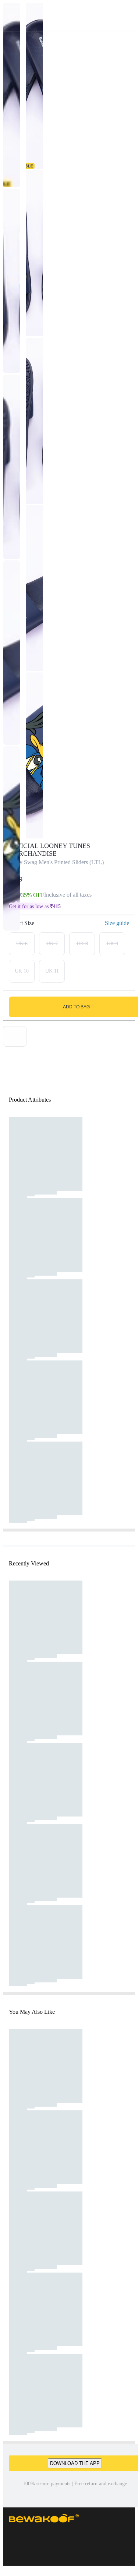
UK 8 (82, 944)
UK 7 (52, 944)
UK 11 (52, 971)
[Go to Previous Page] (10, 15)
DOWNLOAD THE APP (75, 2463)
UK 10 (22, 971)
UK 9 (112, 944)
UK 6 (22, 944)
